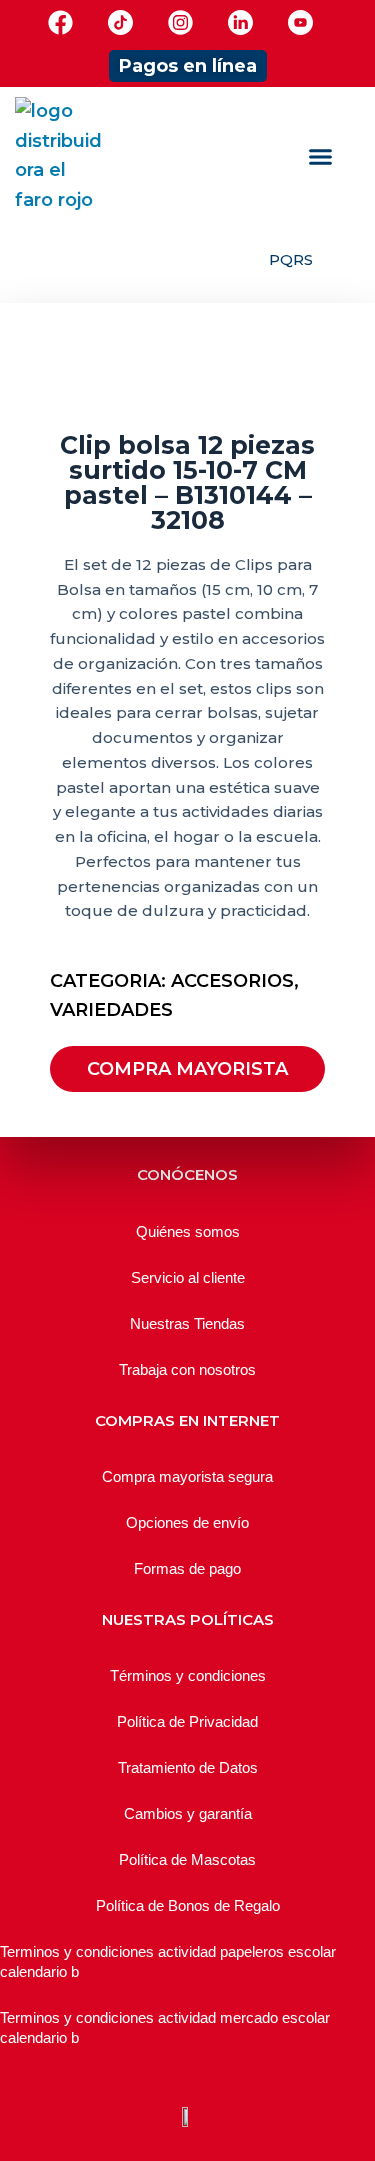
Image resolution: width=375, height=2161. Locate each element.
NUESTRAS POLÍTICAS (188, 1619)
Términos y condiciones (188, 1675)
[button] (321, 157)
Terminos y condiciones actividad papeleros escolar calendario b (168, 1961)
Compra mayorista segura (187, 1476)
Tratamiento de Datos (188, 1767)
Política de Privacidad (187, 1721)
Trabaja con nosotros (187, 1369)
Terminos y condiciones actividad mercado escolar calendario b (165, 2027)
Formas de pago (187, 1568)
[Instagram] (180, 22)
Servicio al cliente (188, 1277)
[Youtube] (300, 22)
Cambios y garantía (188, 1813)
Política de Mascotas (187, 1859)
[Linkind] (240, 22)
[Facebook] (60, 22)
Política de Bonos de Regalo (188, 1905)
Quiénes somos (188, 1231)
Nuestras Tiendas (187, 1323)
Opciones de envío (187, 1522)
